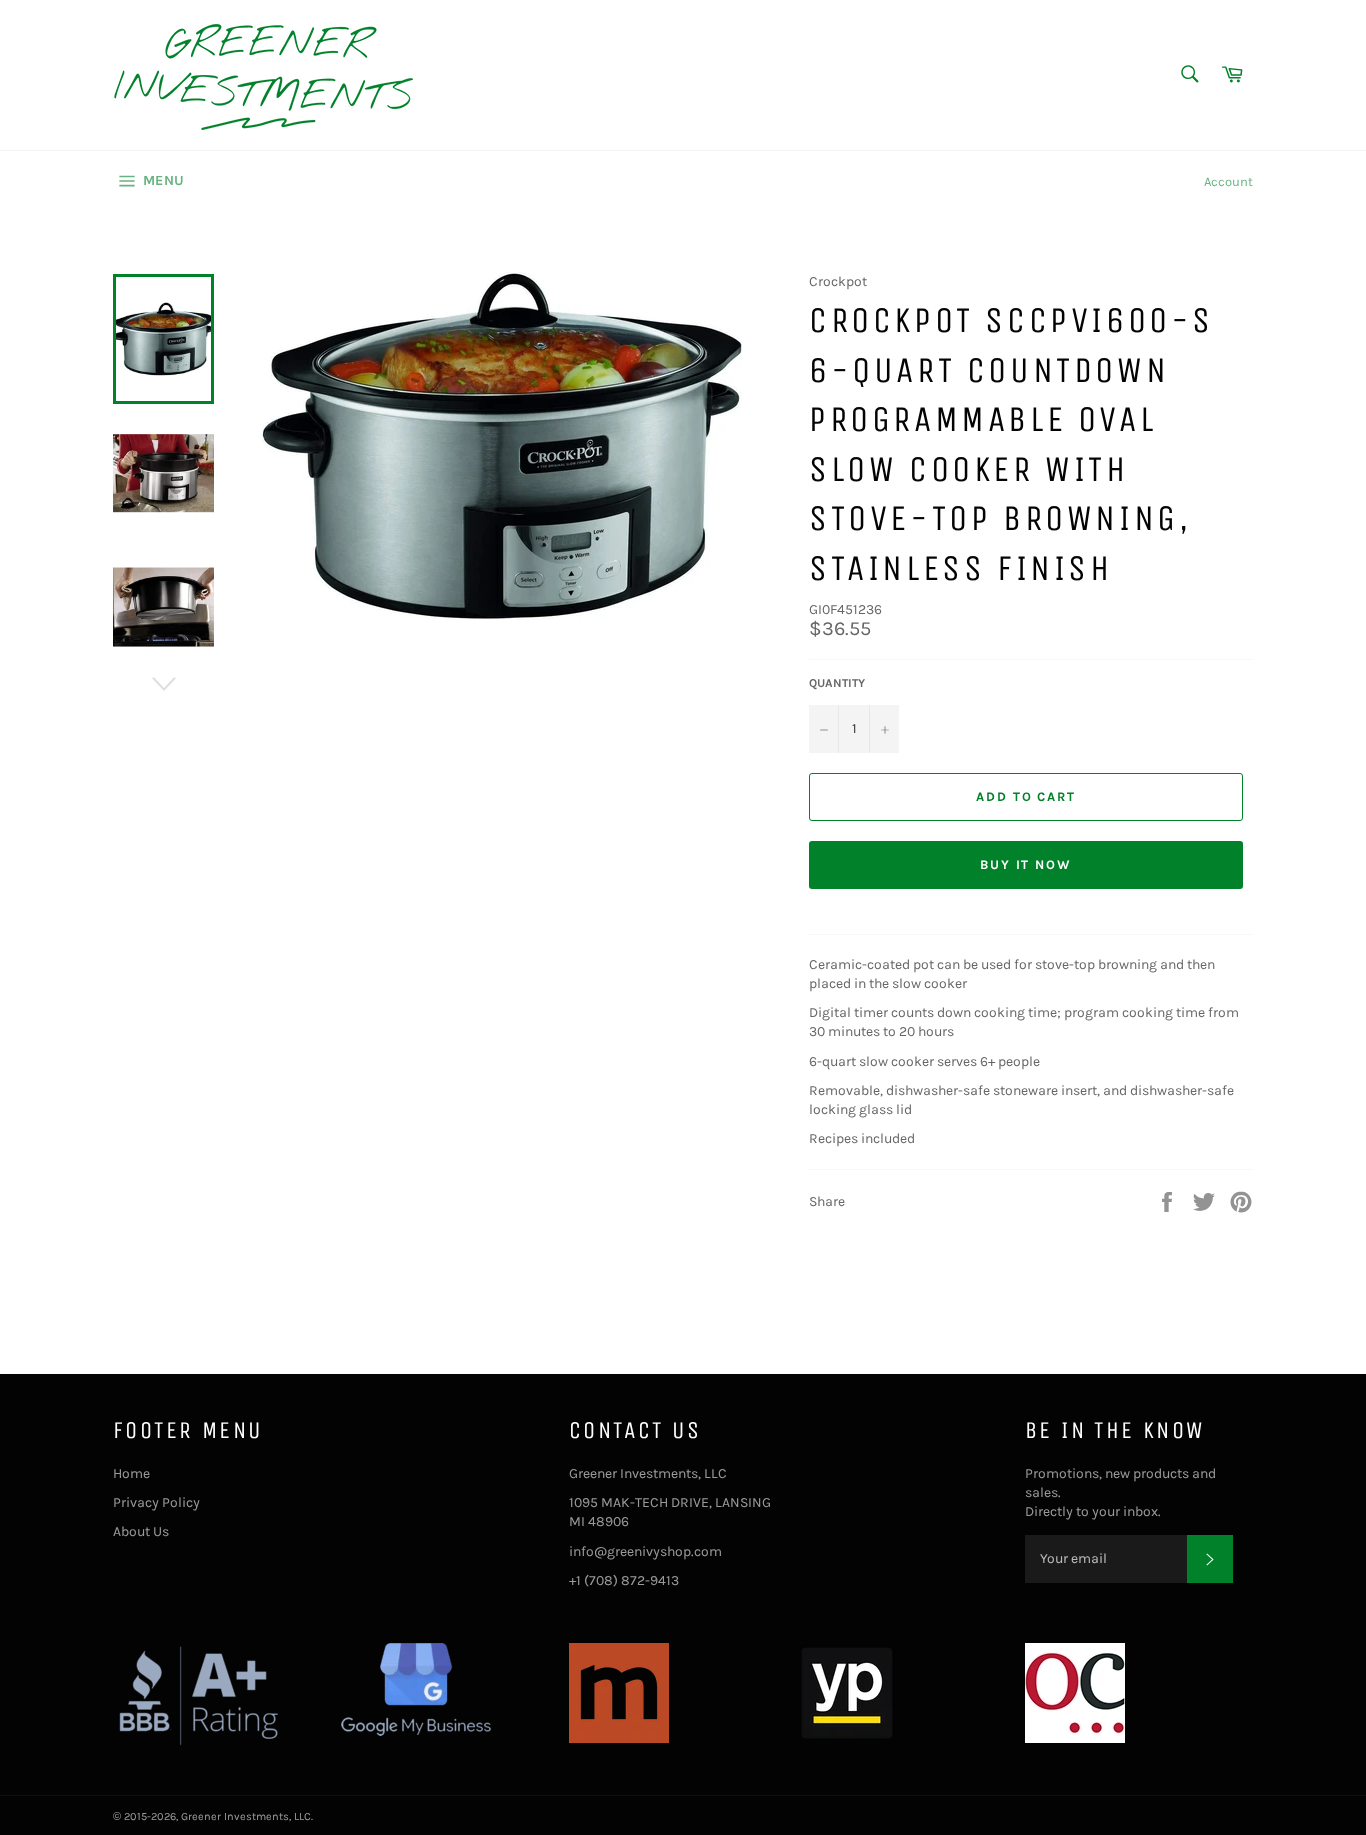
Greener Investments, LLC (246, 1816)
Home (131, 1473)
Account (1228, 181)
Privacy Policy (156, 1502)
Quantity (837, 683)
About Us (141, 1531)
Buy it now (1026, 864)
